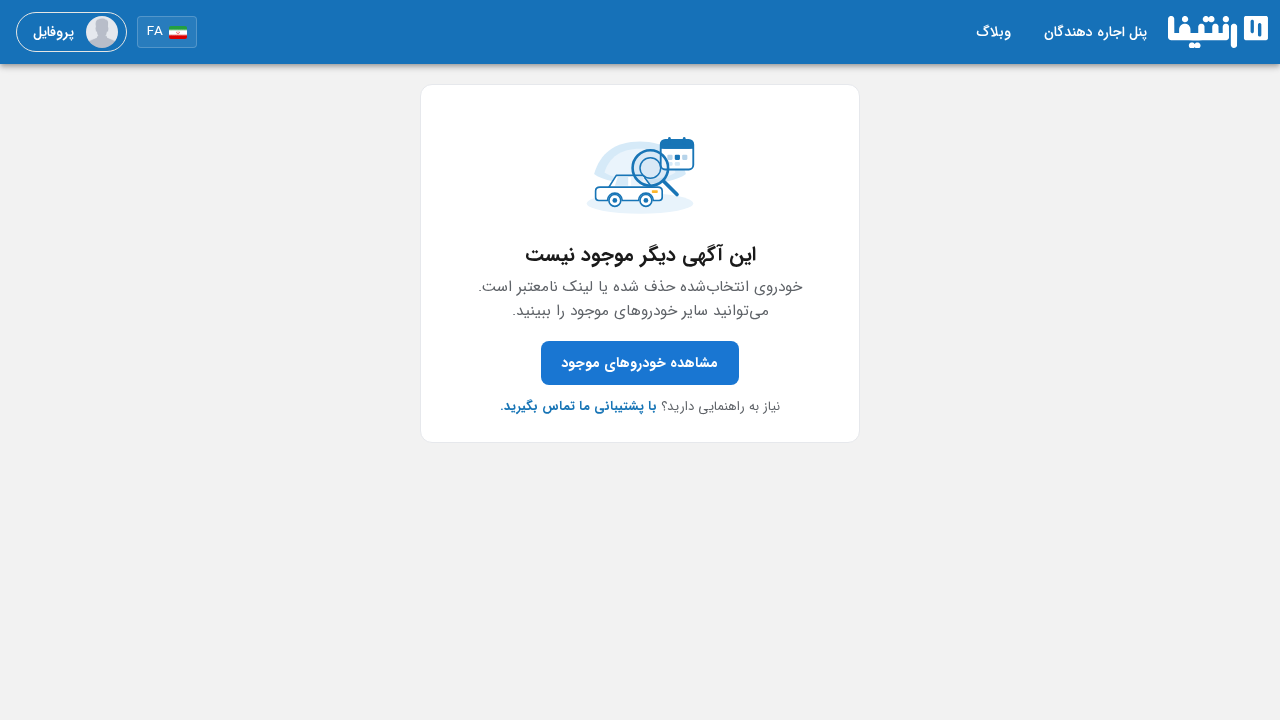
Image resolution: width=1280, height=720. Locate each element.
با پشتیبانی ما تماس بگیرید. (578, 407)
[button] (167, 32)
